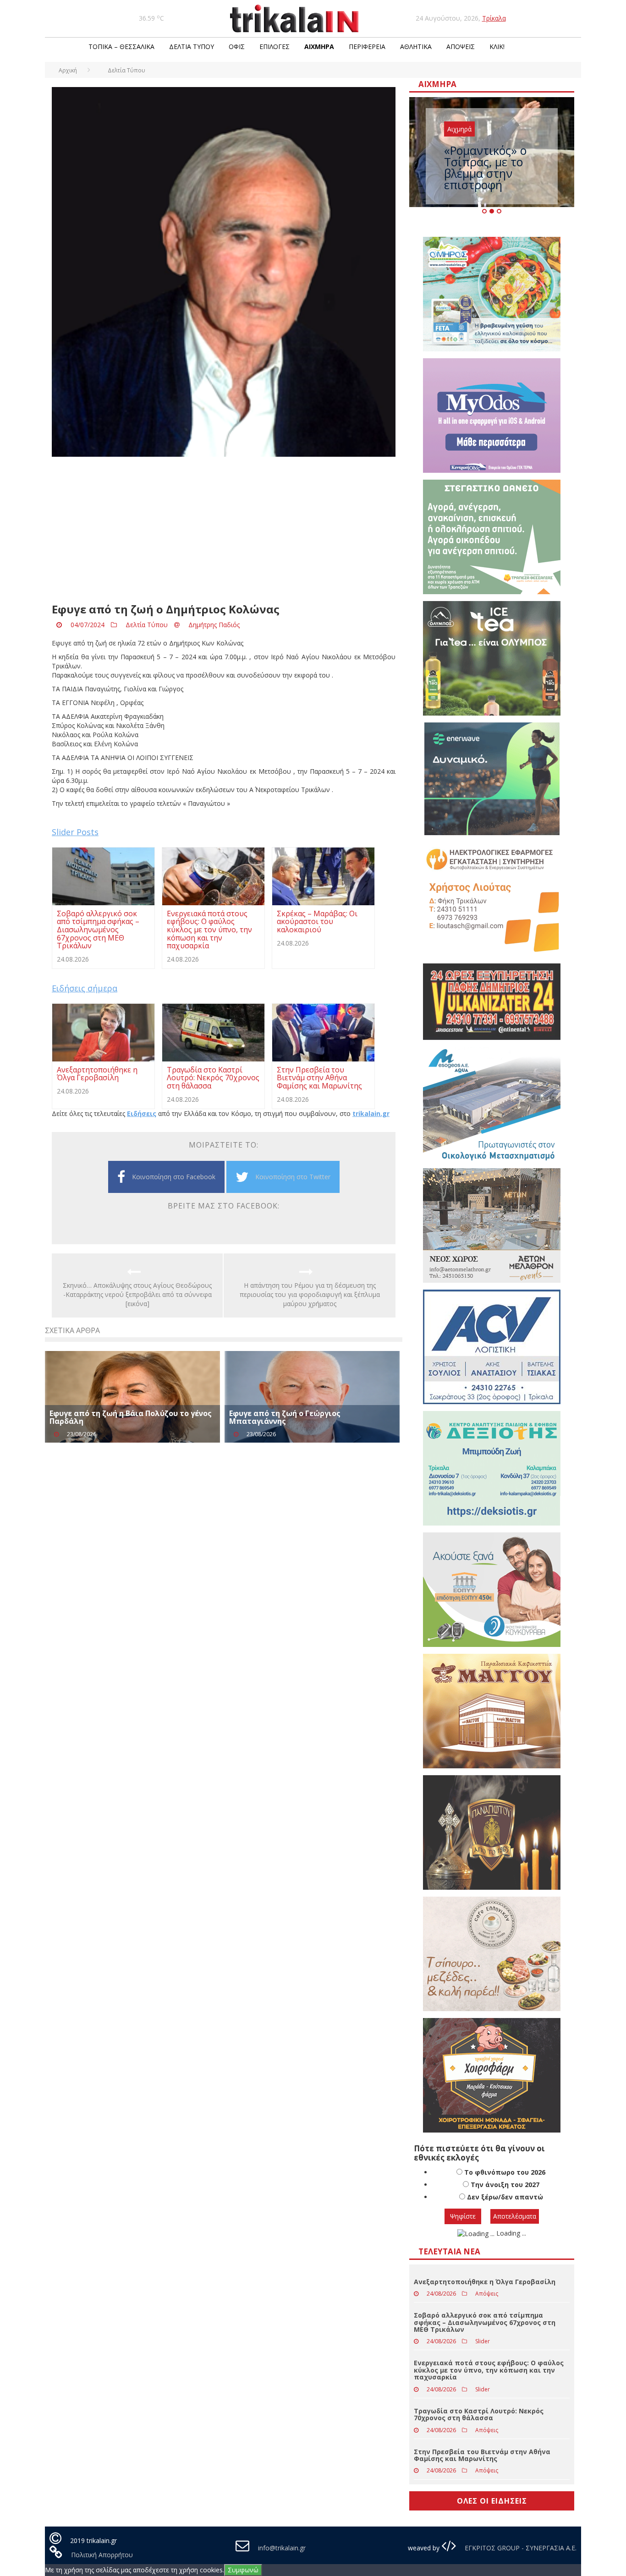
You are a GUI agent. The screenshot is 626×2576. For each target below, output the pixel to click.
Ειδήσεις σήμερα (85, 988)
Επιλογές (275, 46)
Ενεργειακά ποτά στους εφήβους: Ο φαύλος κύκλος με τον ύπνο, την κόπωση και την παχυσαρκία (489, 2370)
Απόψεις (461, 46)
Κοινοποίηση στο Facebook (174, 1177)
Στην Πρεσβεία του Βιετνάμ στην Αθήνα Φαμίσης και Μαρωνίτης (482, 2455)
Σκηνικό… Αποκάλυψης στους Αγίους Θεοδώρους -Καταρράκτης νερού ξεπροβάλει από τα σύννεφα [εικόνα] (137, 1294)
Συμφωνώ (243, 2570)
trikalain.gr (371, 1113)
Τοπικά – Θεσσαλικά (121, 46)
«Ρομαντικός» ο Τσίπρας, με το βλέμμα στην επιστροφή (485, 167)
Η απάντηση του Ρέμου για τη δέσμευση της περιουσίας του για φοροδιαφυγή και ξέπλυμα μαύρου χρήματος (310, 1294)
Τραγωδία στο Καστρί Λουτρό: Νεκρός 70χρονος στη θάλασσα (479, 2414)
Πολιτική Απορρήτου (102, 2555)
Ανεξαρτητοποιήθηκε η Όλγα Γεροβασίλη (485, 2282)
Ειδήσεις (142, 1113)
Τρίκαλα (494, 18)
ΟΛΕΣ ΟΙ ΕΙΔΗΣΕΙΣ (492, 2501)
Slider (483, 2341)
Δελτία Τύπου (192, 46)
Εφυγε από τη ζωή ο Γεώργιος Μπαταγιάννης (285, 1417)
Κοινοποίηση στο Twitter (293, 1177)
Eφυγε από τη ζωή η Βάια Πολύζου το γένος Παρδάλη (131, 1417)
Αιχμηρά (319, 46)
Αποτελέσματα (515, 2216)
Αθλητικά (416, 46)
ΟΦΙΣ (237, 46)
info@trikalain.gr (282, 2548)
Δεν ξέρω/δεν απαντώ (505, 2197)
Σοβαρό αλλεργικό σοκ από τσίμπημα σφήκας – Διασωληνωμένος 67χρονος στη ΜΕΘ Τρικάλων (485, 2322)
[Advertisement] (224, 530)
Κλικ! (497, 46)
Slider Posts (75, 832)
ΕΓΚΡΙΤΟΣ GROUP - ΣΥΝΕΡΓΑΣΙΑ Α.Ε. (520, 2548)
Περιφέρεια (367, 46)
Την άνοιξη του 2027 (505, 2185)
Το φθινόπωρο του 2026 (505, 2172)
